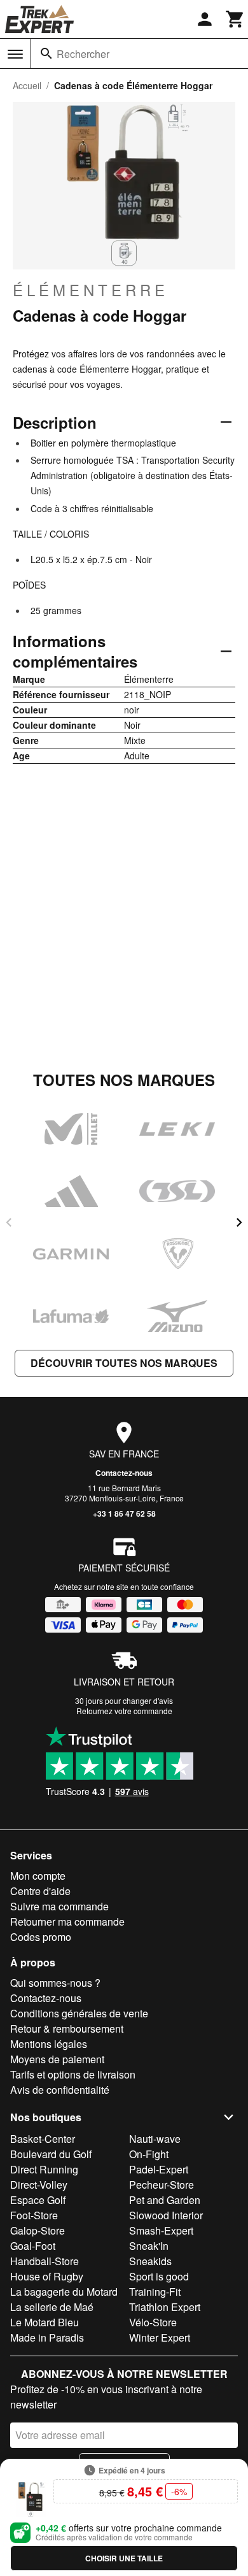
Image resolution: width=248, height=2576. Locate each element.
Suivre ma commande (59, 1906)
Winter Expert (160, 2337)
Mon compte (38, 1876)
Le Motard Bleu (45, 2322)
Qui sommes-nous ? (55, 1983)
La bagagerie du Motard (64, 2292)
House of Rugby (47, 2276)
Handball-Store (45, 2261)
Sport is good (159, 2276)
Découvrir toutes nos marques (124, 1363)
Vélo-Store (153, 2322)
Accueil (27, 85)
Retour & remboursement (67, 2029)
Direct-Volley (39, 2185)
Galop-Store (38, 2230)
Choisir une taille (124, 2558)
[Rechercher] (46, 54)
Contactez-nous (124, 1473)
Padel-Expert (159, 2169)
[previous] (9, 1222)
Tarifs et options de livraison (73, 2074)
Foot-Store (34, 2215)
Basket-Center (43, 2139)
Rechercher (83, 54)
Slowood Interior (166, 2215)
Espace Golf (38, 2200)
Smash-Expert (161, 2230)
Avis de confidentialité (60, 2090)
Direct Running (44, 2169)
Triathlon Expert (165, 2307)
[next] (239, 1222)
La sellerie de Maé (52, 2307)
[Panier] (235, 19)
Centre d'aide (40, 1891)
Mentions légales (49, 2044)
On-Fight (149, 2154)
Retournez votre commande (124, 1711)
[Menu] (15, 54)
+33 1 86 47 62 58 (124, 1513)
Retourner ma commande (67, 1921)
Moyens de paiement (57, 2059)
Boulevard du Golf (51, 2154)
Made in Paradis (47, 2337)
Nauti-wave (155, 2139)
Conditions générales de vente (79, 2013)
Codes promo (41, 1937)
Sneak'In (149, 2246)
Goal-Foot (33, 2246)
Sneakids (150, 2261)
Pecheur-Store (162, 2185)
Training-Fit (155, 2292)
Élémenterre (91, 290)
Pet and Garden (165, 2200)
